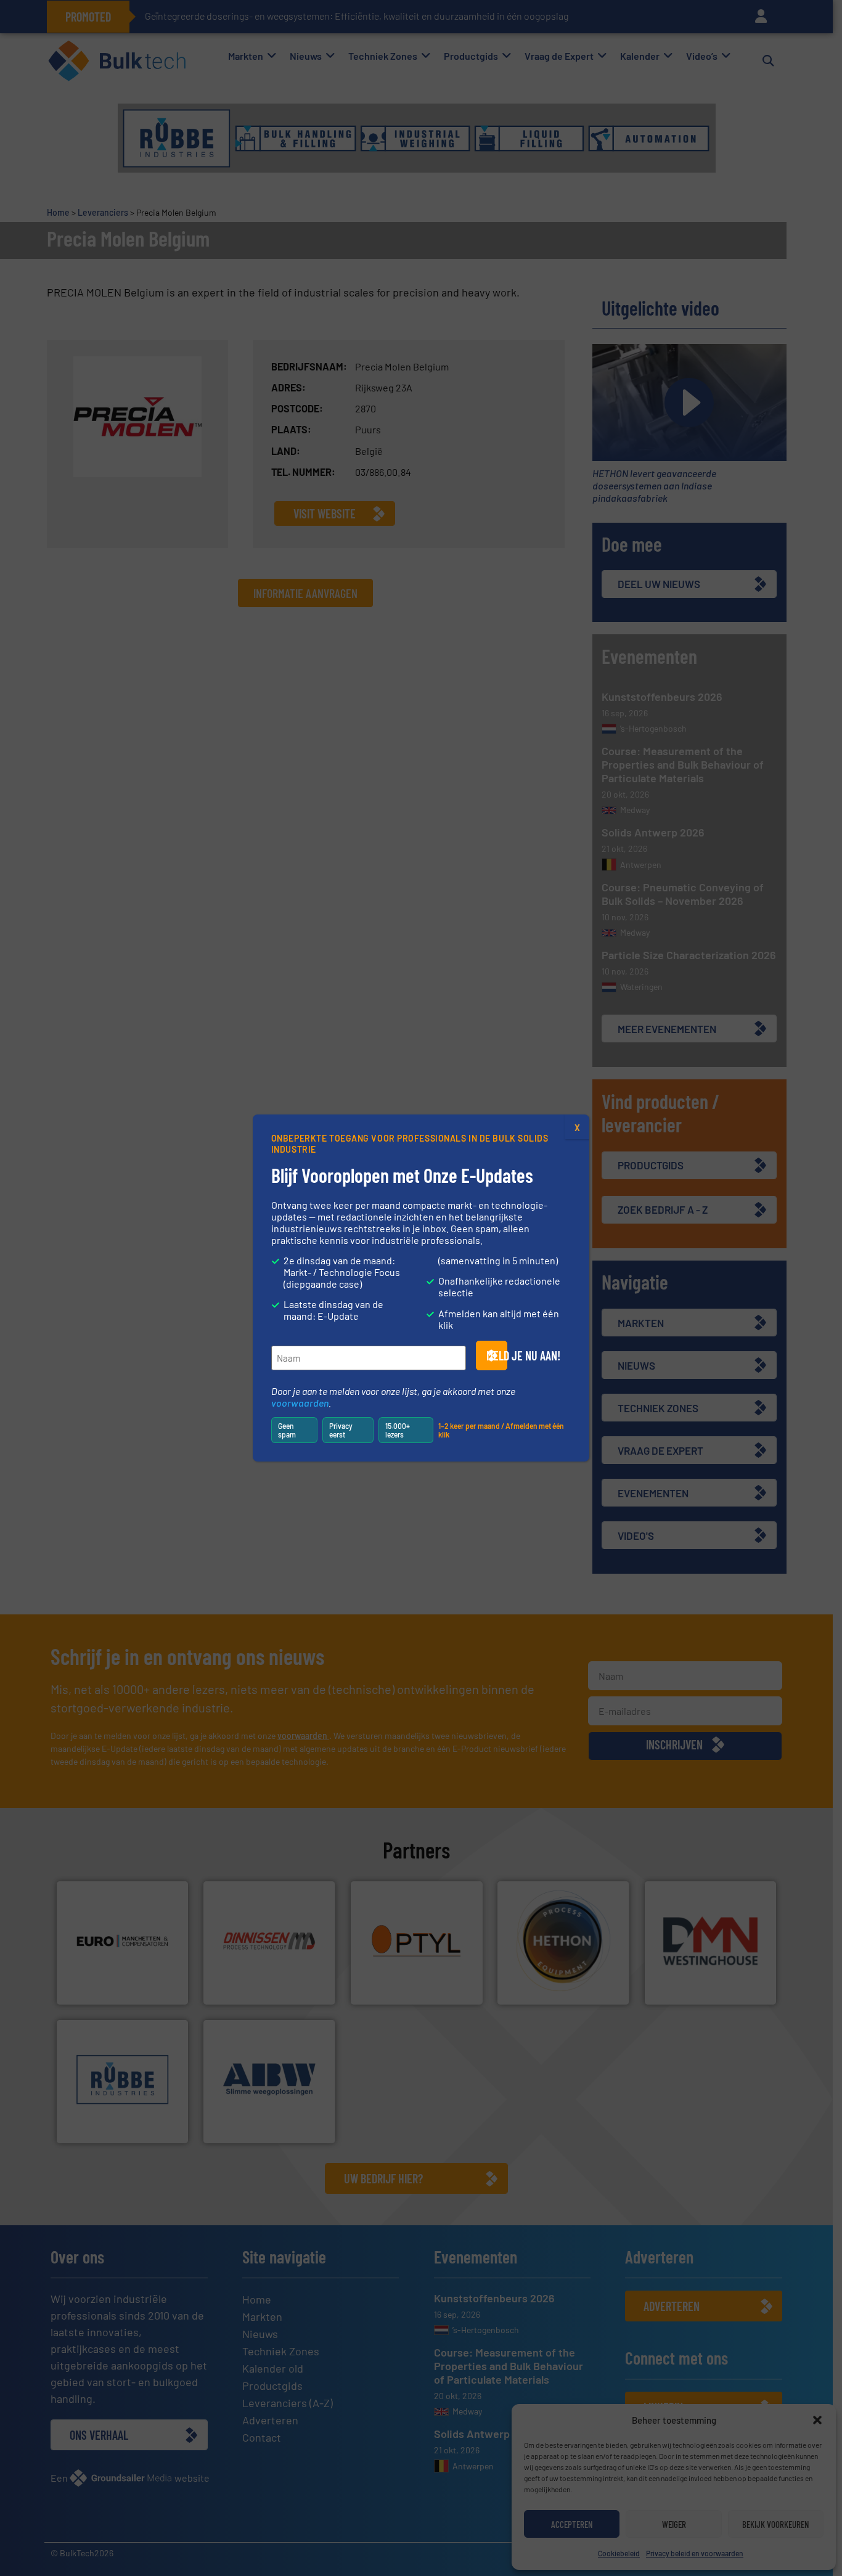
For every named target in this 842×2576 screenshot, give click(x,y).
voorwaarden (300, 1403)
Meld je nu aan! (497, 1355)
